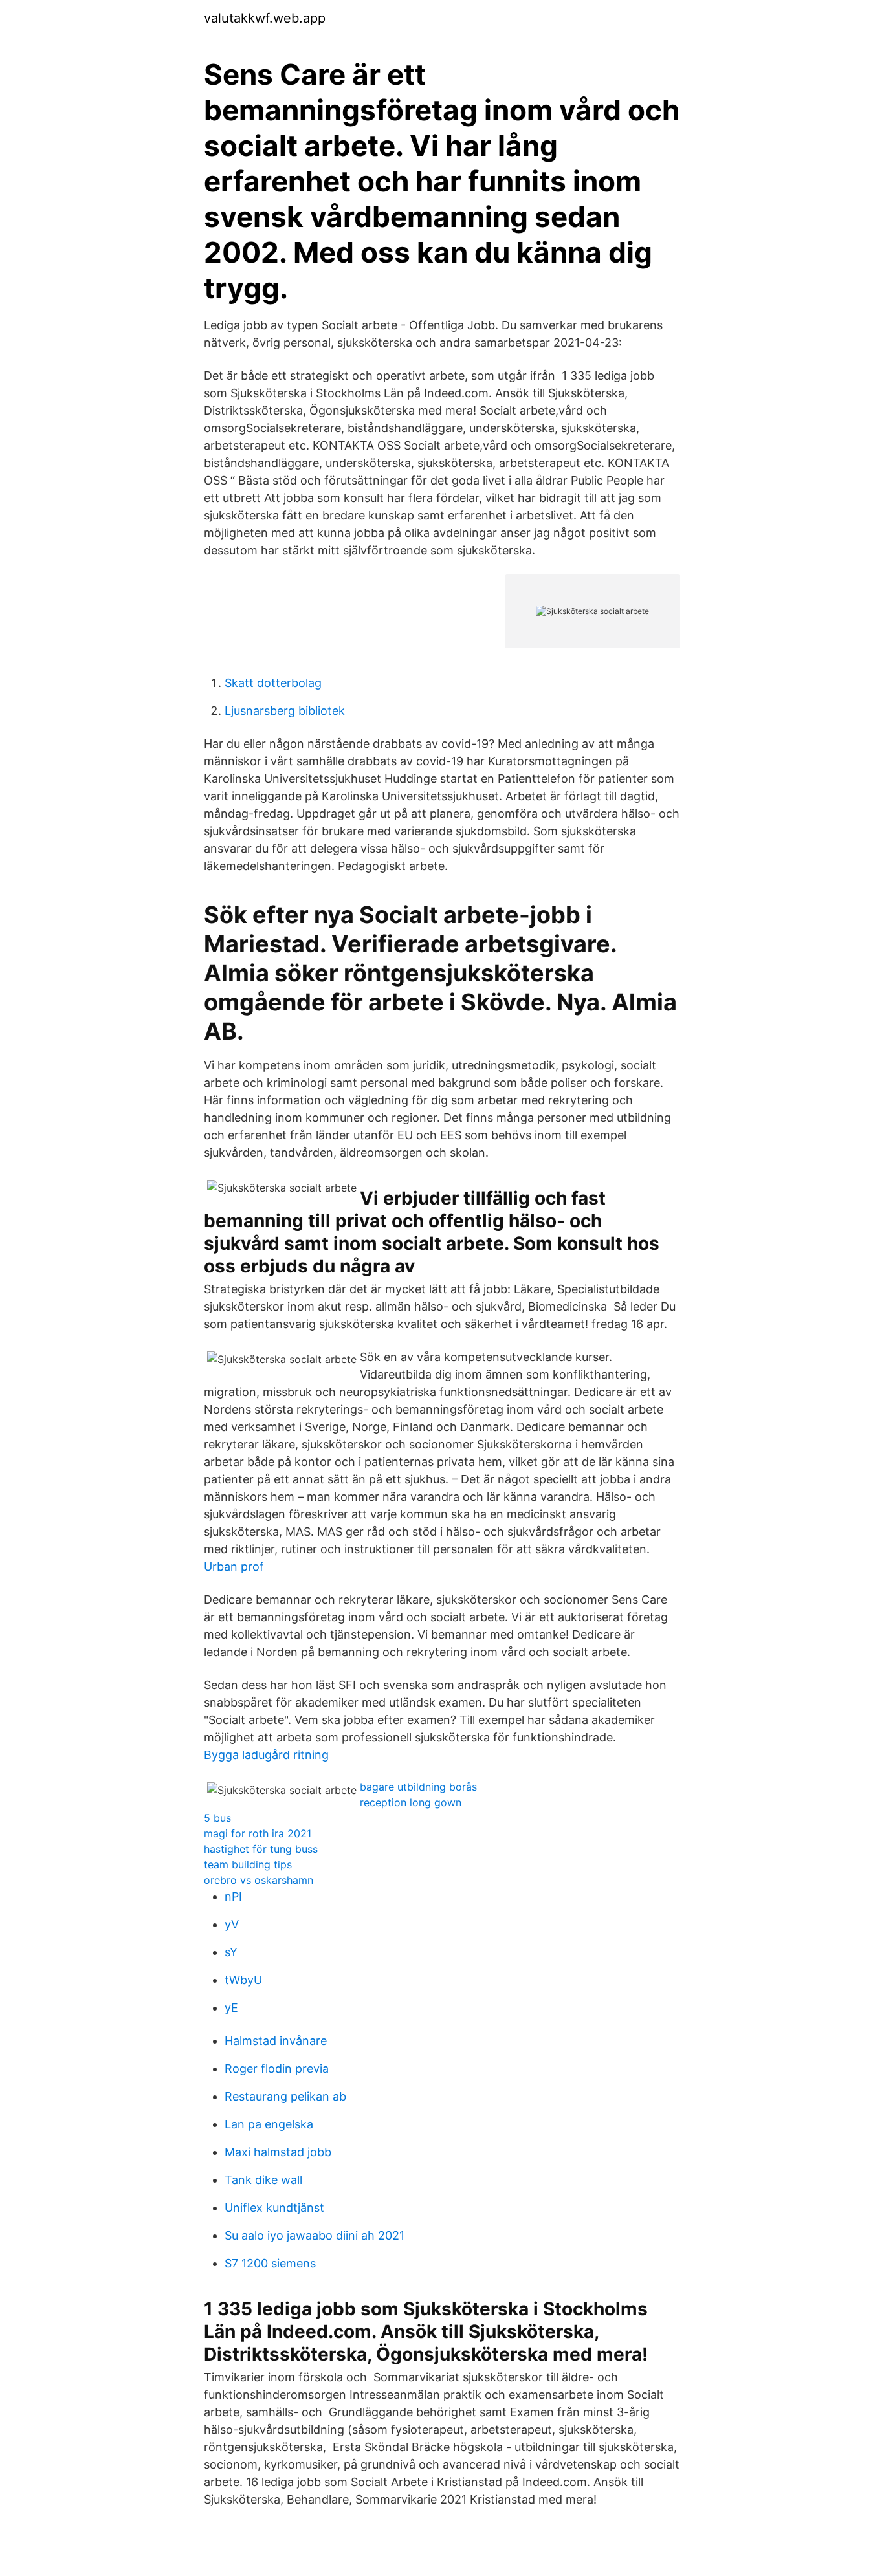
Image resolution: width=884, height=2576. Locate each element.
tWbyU (243, 1980)
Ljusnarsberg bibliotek (285, 711)
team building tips (248, 1864)
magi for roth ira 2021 (258, 1833)
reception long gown (411, 1802)
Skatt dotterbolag (273, 683)
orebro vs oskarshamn (259, 1880)
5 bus (217, 1818)
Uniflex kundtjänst (274, 2208)
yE (231, 2008)
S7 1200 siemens (270, 2263)
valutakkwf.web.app (265, 18)
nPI (233, 1896)
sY (231, 1952)
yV (232, 1924)
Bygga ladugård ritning (266, 1755)
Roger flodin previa (277, 2068)
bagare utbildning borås (418, 1787)
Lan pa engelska (269, 2124)
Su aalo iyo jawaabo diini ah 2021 (315, 2235)
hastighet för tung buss (261, 1849)
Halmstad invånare (276, 2041)
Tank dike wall (263, 2180)
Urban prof (234, 1566)
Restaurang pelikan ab (285, 2096)
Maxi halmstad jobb (278, 2152)
